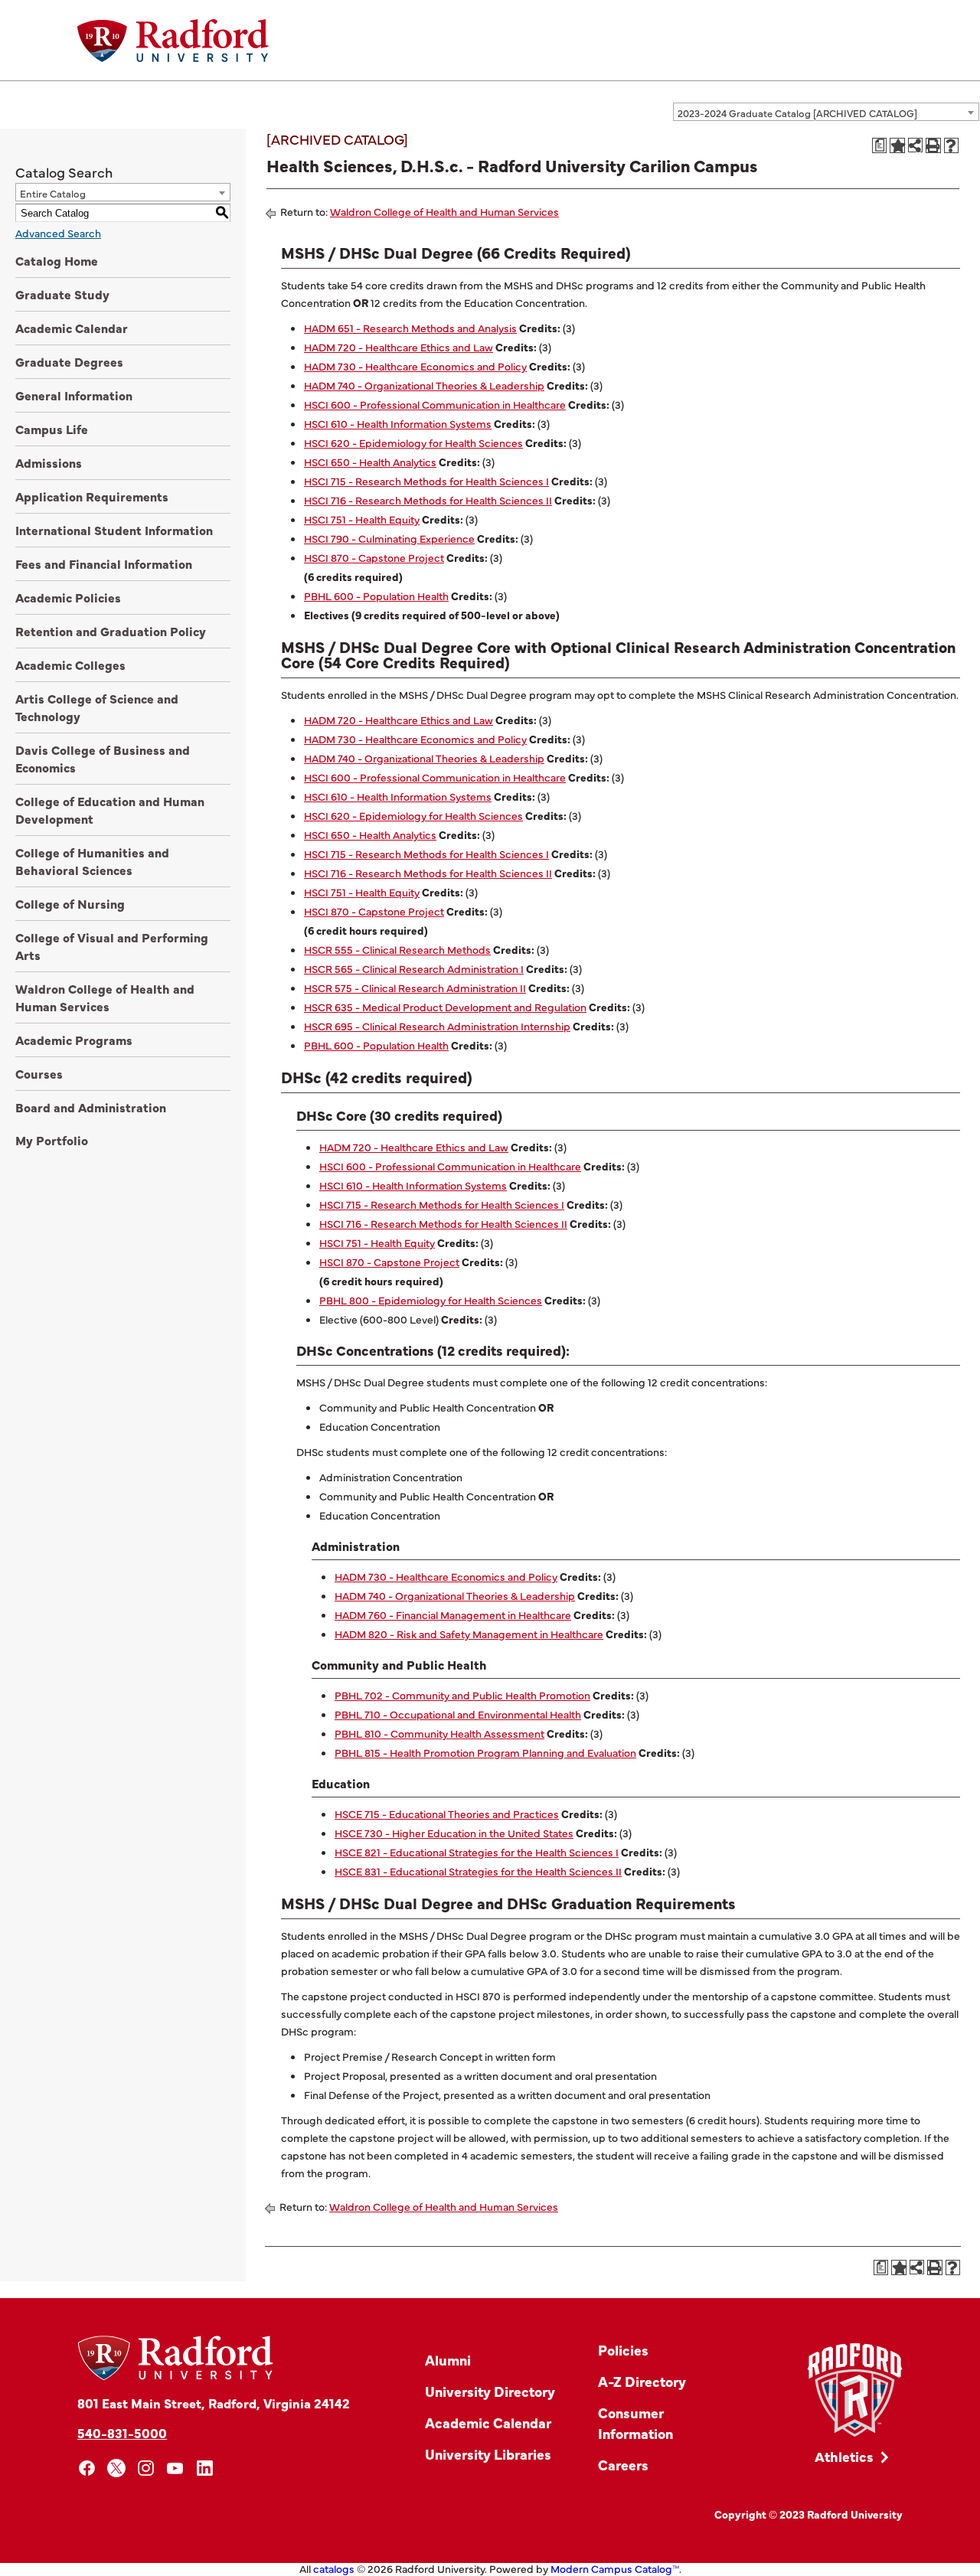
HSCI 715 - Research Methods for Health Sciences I (426, 481)
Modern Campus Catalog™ (615, 2568)
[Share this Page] (915, 145)
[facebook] (87, 2468)
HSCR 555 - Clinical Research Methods (397, 949)
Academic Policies (68, 597)
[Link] (855, 2390)
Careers (623, 2465)
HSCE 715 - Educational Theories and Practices (447, 1814)
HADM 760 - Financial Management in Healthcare (453, 1614)
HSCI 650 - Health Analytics (370, 462)
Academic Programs (74, 1040)
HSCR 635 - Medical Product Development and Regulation (445, 1007)
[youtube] (176, 2468)
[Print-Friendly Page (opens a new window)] (933, 145)
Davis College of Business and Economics (103, 758)
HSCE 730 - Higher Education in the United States (454, 1833)
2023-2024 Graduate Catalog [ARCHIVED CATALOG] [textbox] (797, 113)
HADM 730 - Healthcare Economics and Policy (415, 366)
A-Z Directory (642, 2381)
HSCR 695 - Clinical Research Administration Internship (437, 1026)
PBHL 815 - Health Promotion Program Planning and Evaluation (485, 1752)
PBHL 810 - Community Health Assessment (439, 1733)
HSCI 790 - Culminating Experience (389, 538)
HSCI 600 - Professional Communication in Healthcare (435, 404)
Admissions (49, 462)
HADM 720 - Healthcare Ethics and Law (399, 347)
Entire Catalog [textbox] (53, 193)
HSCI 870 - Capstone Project (374, 557)
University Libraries (488, 2454)
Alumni (448, 2360)
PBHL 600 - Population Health (376, 596)
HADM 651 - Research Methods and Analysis (410, 328)
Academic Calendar (72, 328)
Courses (39, 1073)
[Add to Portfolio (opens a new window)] (897, 145)
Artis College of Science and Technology (97, 707)
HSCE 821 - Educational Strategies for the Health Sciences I (477, 1852)
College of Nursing (70, 903)
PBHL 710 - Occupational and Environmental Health (458, 1714)
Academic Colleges (70, 664)
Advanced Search (58, 233)
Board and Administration (91, 1107)
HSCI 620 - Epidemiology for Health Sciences (413, 442)
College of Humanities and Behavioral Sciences (92, 861)
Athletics (844, 2456)
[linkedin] (205, 2468)
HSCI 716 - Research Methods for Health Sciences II (428, 500)
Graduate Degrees (69, 361)
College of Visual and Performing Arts (112, 946)
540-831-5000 (122, 2432)
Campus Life (52, 429)
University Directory (490, 2391)
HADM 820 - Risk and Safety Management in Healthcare (469, 1634)
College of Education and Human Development (110, 810)
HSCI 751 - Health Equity (362, 519)
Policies (623, 2350)
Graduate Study (62, 294)
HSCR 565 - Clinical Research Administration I (414, 968)
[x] (117, 2468)
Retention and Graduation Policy (111, 631)
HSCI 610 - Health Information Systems (398, 423)
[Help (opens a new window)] (952, 145)
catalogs (334, 2568)
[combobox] (826, 112)
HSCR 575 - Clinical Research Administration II (415, 988)
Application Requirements (92, 496)
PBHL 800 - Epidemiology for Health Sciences (431, 1300)
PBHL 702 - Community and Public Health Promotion (462, 1695)
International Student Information (114, 530)
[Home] (173, 41)
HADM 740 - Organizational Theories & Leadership (424, 385)
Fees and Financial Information (104, 563)
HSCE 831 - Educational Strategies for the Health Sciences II (478, 1871)
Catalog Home (57, 260)
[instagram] (146, 2468)
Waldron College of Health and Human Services (105, 997)
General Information (74, 395)
